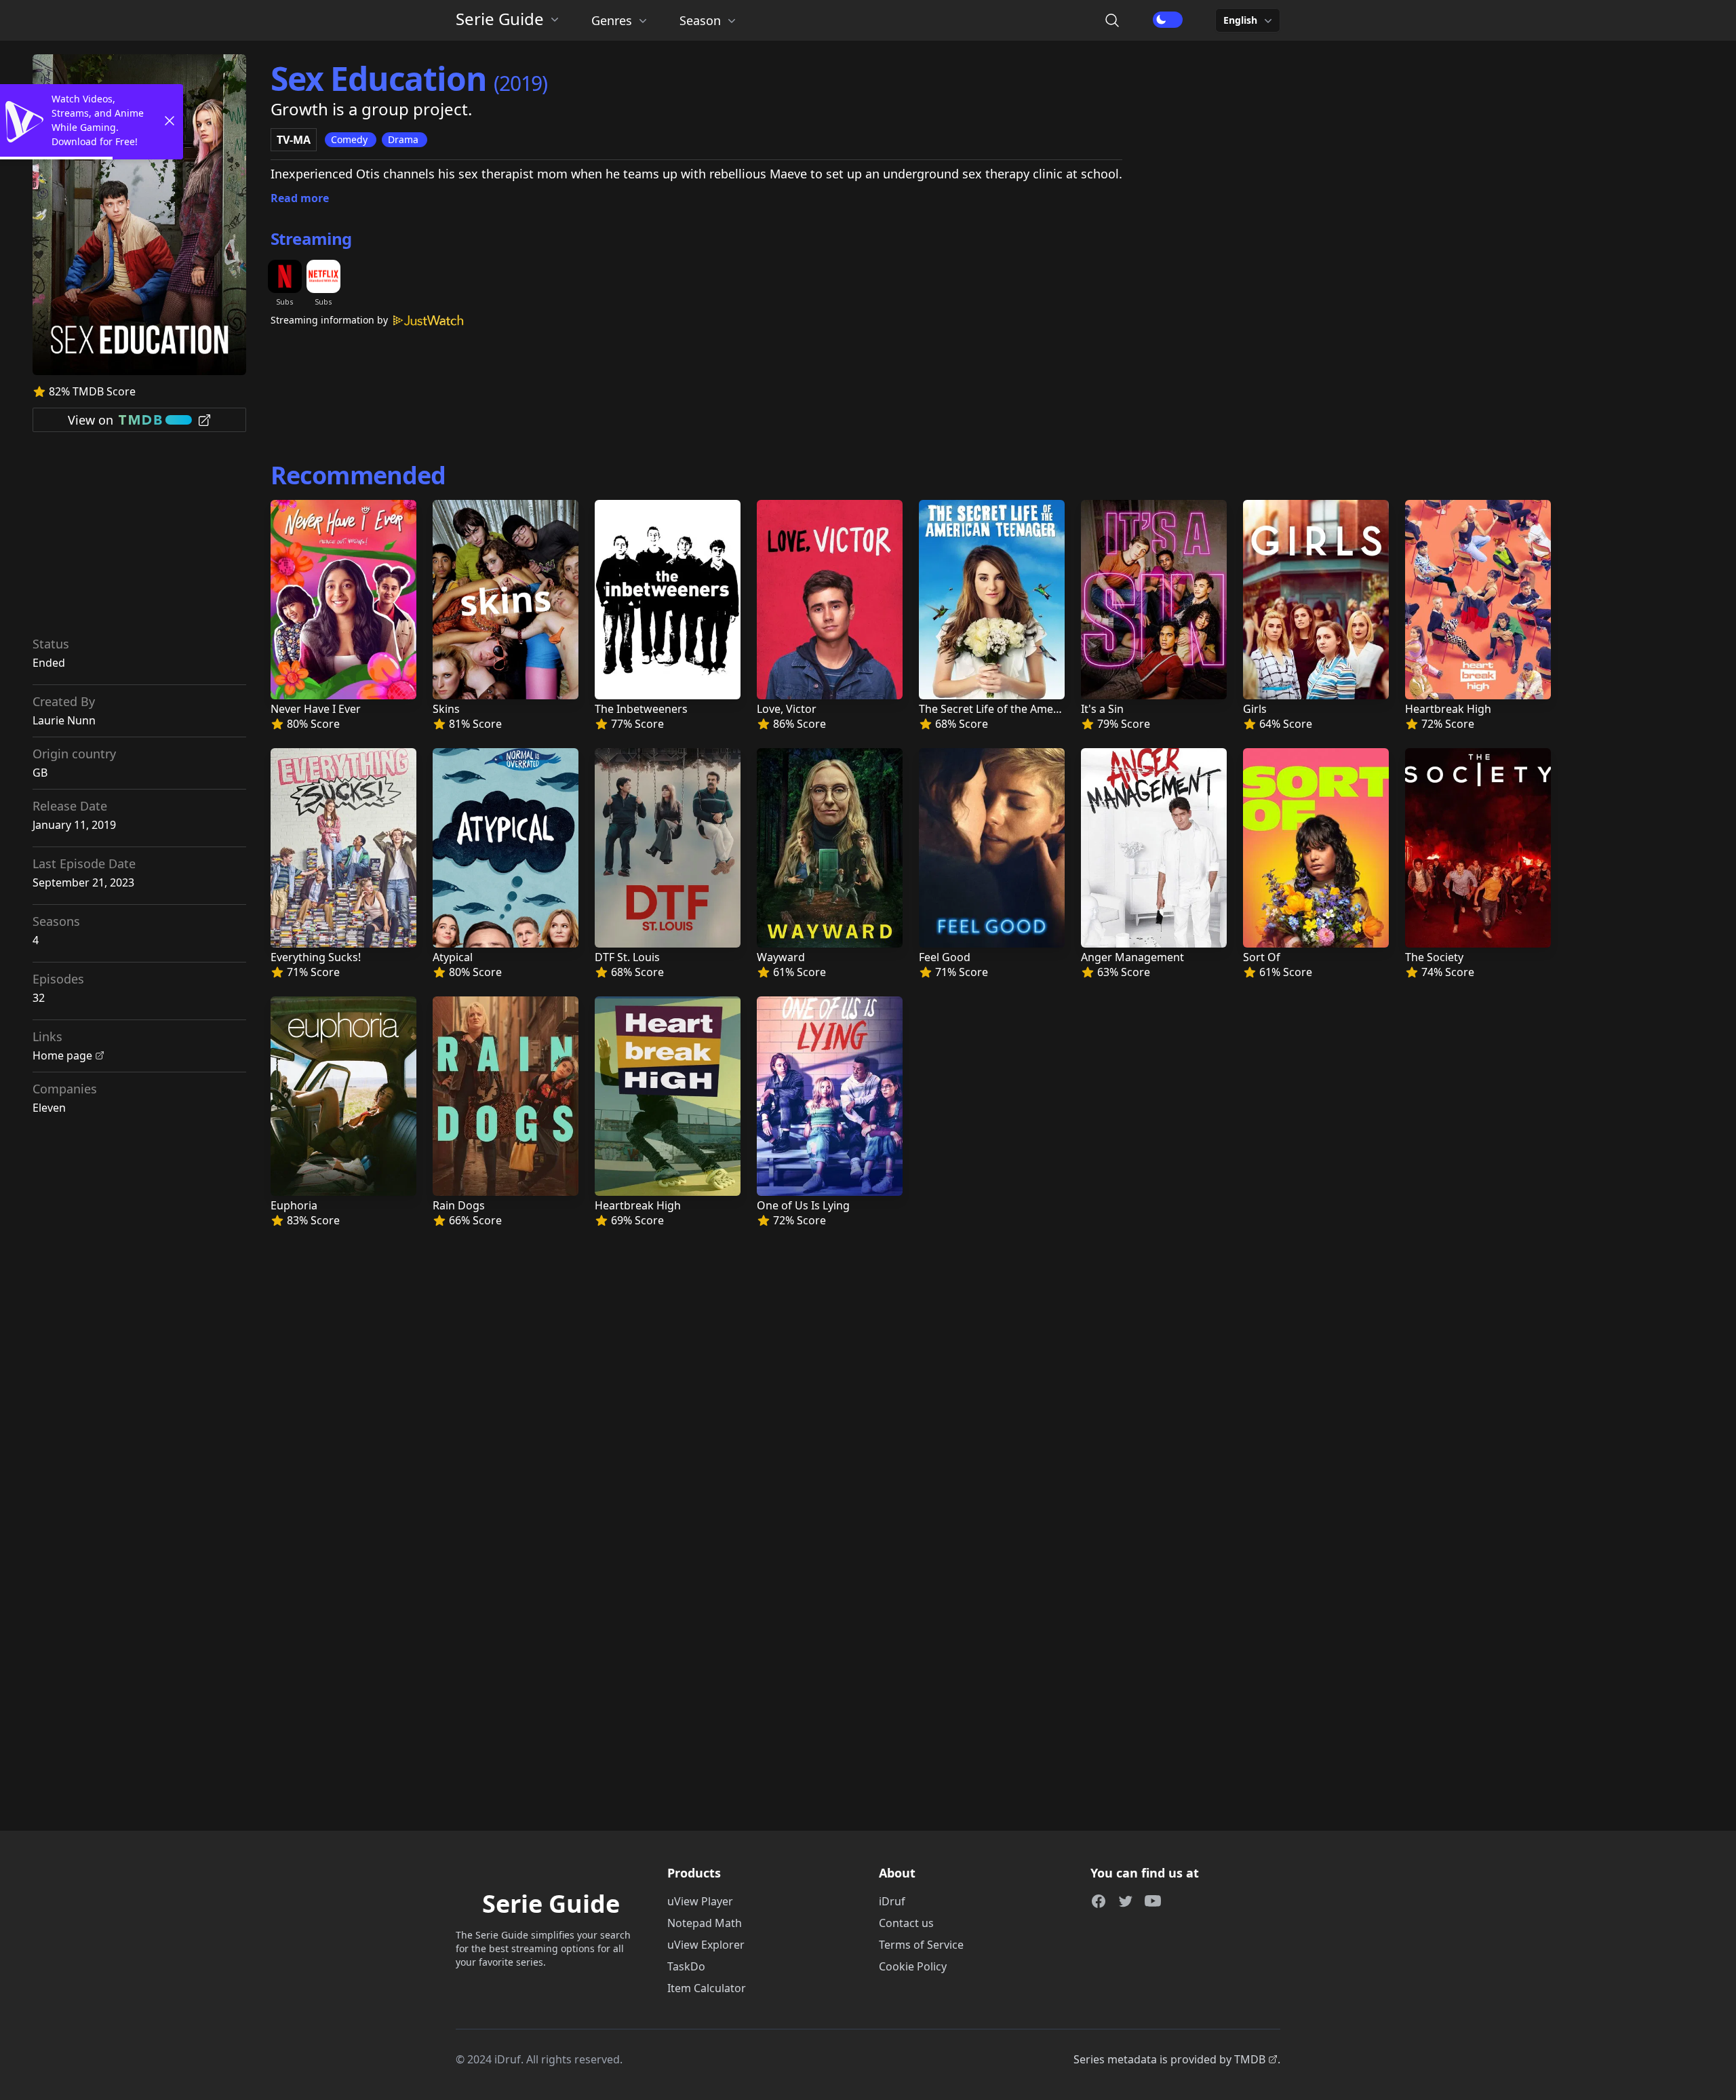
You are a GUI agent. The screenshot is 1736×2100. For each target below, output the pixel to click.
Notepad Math (705, 1923)
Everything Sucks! (316, 957)
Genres (612, 20)
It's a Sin (1102, 709)
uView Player (700, 1901)
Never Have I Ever (316, 709)
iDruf (892, 1901)
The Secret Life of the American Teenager (1024, 709)
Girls (1255, 709)
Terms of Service (921, 1945)
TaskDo (686, 1966)
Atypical (453, 957)
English (1240, 20)
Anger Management (1132, 957)
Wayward (781, 957)
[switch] (1168, 20)
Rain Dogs (459, 1205)
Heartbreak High (1448, 709)
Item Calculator (707, 1988)
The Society (1434, 957)
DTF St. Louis (627, 957)
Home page (62, 1055)
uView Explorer (706, 1945)
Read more (300, 198)
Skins (446, 709)
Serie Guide (500, 19)
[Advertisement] (140, 539)
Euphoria (294, 1205)
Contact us (906, 1923)
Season (700, 20)
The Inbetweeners (641, 709)
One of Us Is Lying (803, 1205)
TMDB (1250, 2059)
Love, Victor (787, 709)
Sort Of (1262, 957)
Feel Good (945, 957)
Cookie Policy (913, 1966)
